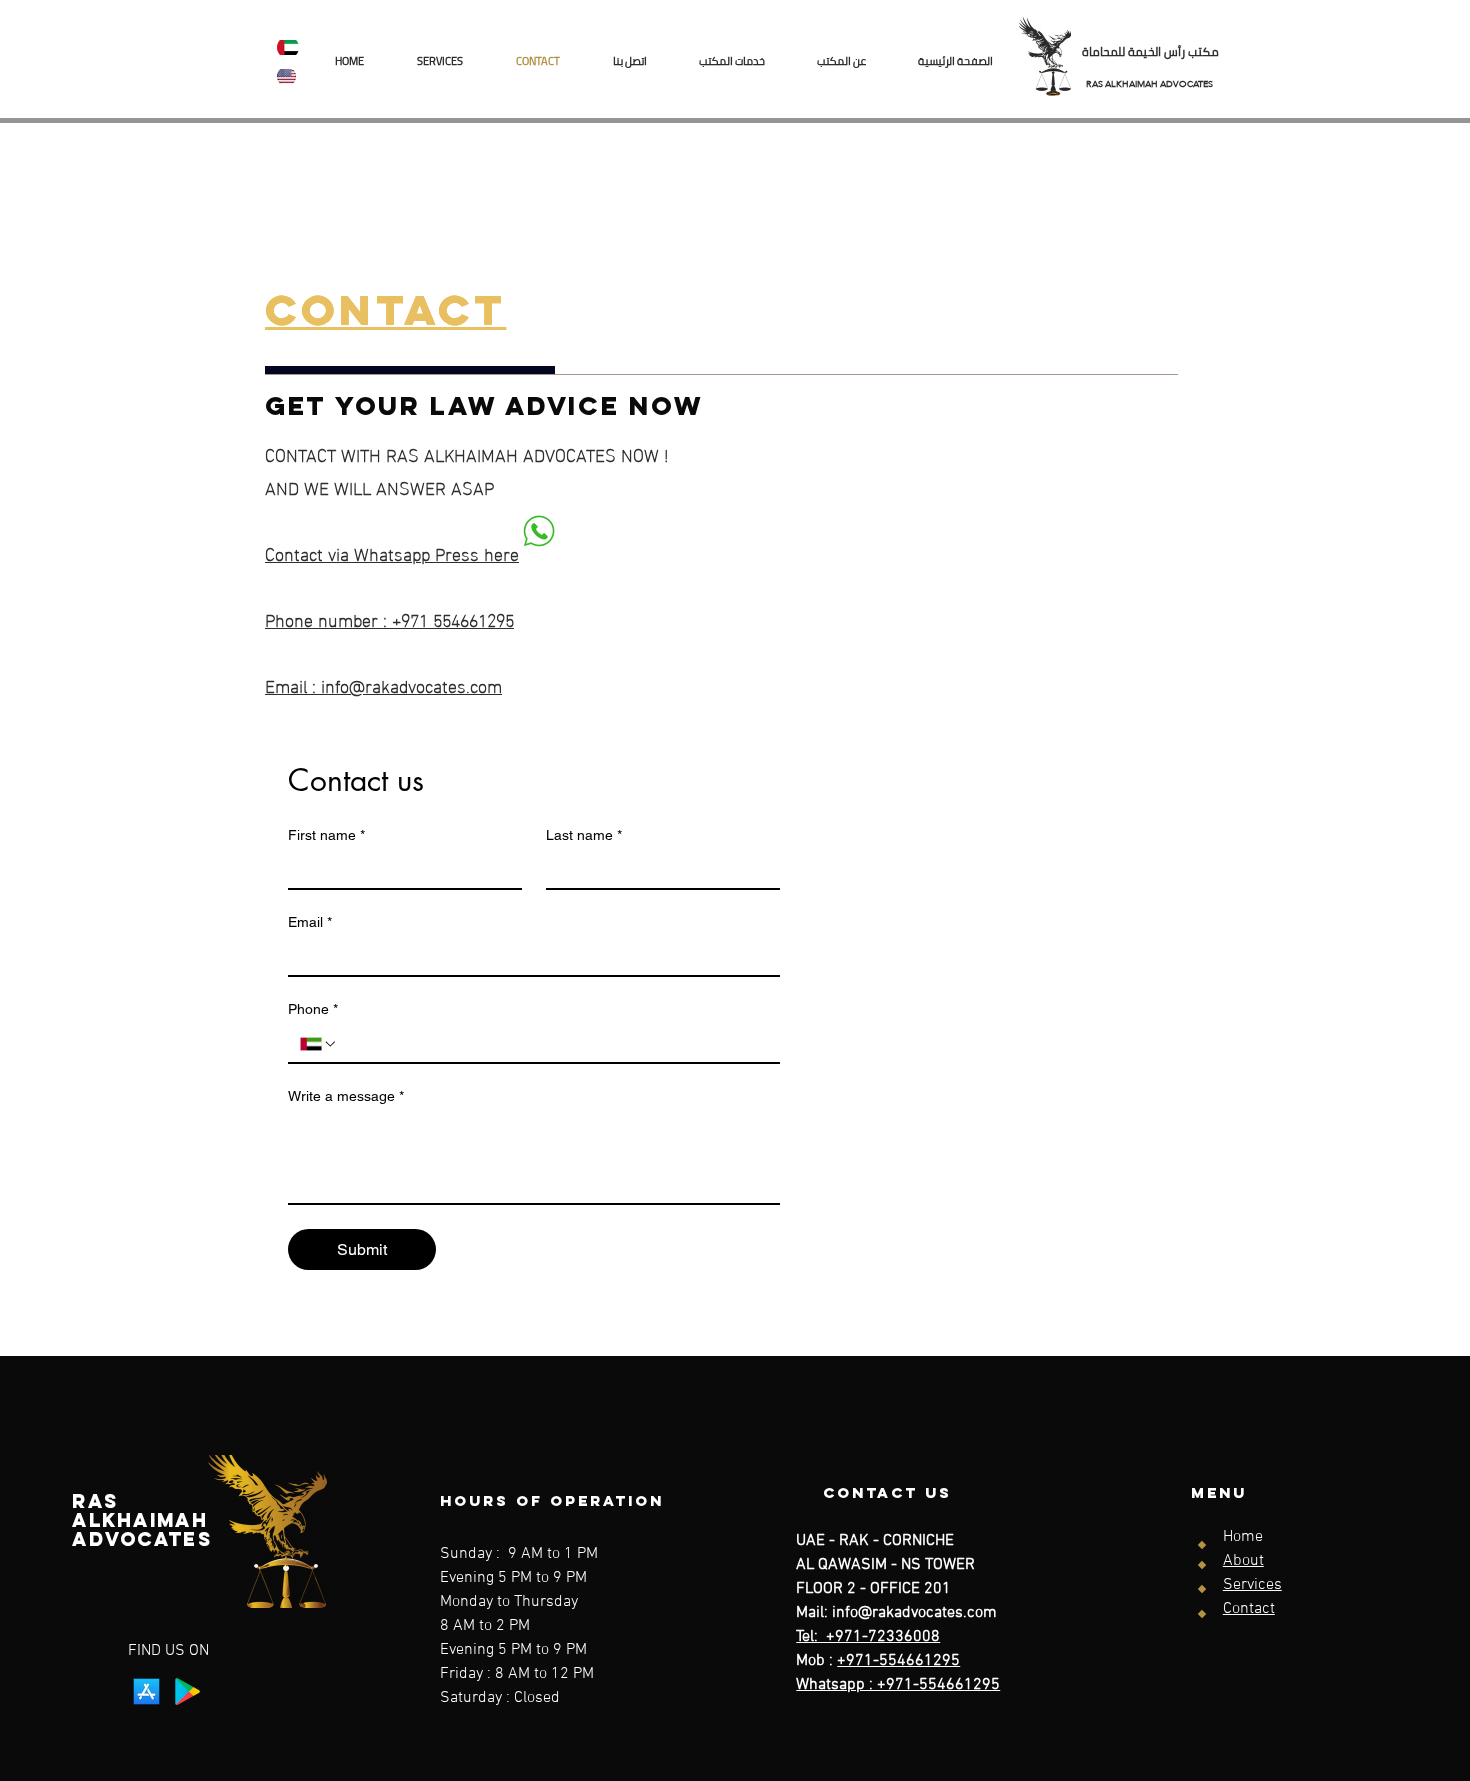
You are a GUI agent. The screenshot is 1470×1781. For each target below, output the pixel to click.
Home (1243, 1537)
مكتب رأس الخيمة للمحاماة (1150, 51)
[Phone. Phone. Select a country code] (319, 1044)
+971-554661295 (898, 1661)
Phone (313, 1009)
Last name (584, 835)
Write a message (346, 1096)
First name (326, 835)
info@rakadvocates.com (914, 1613)
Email (310, 922)
